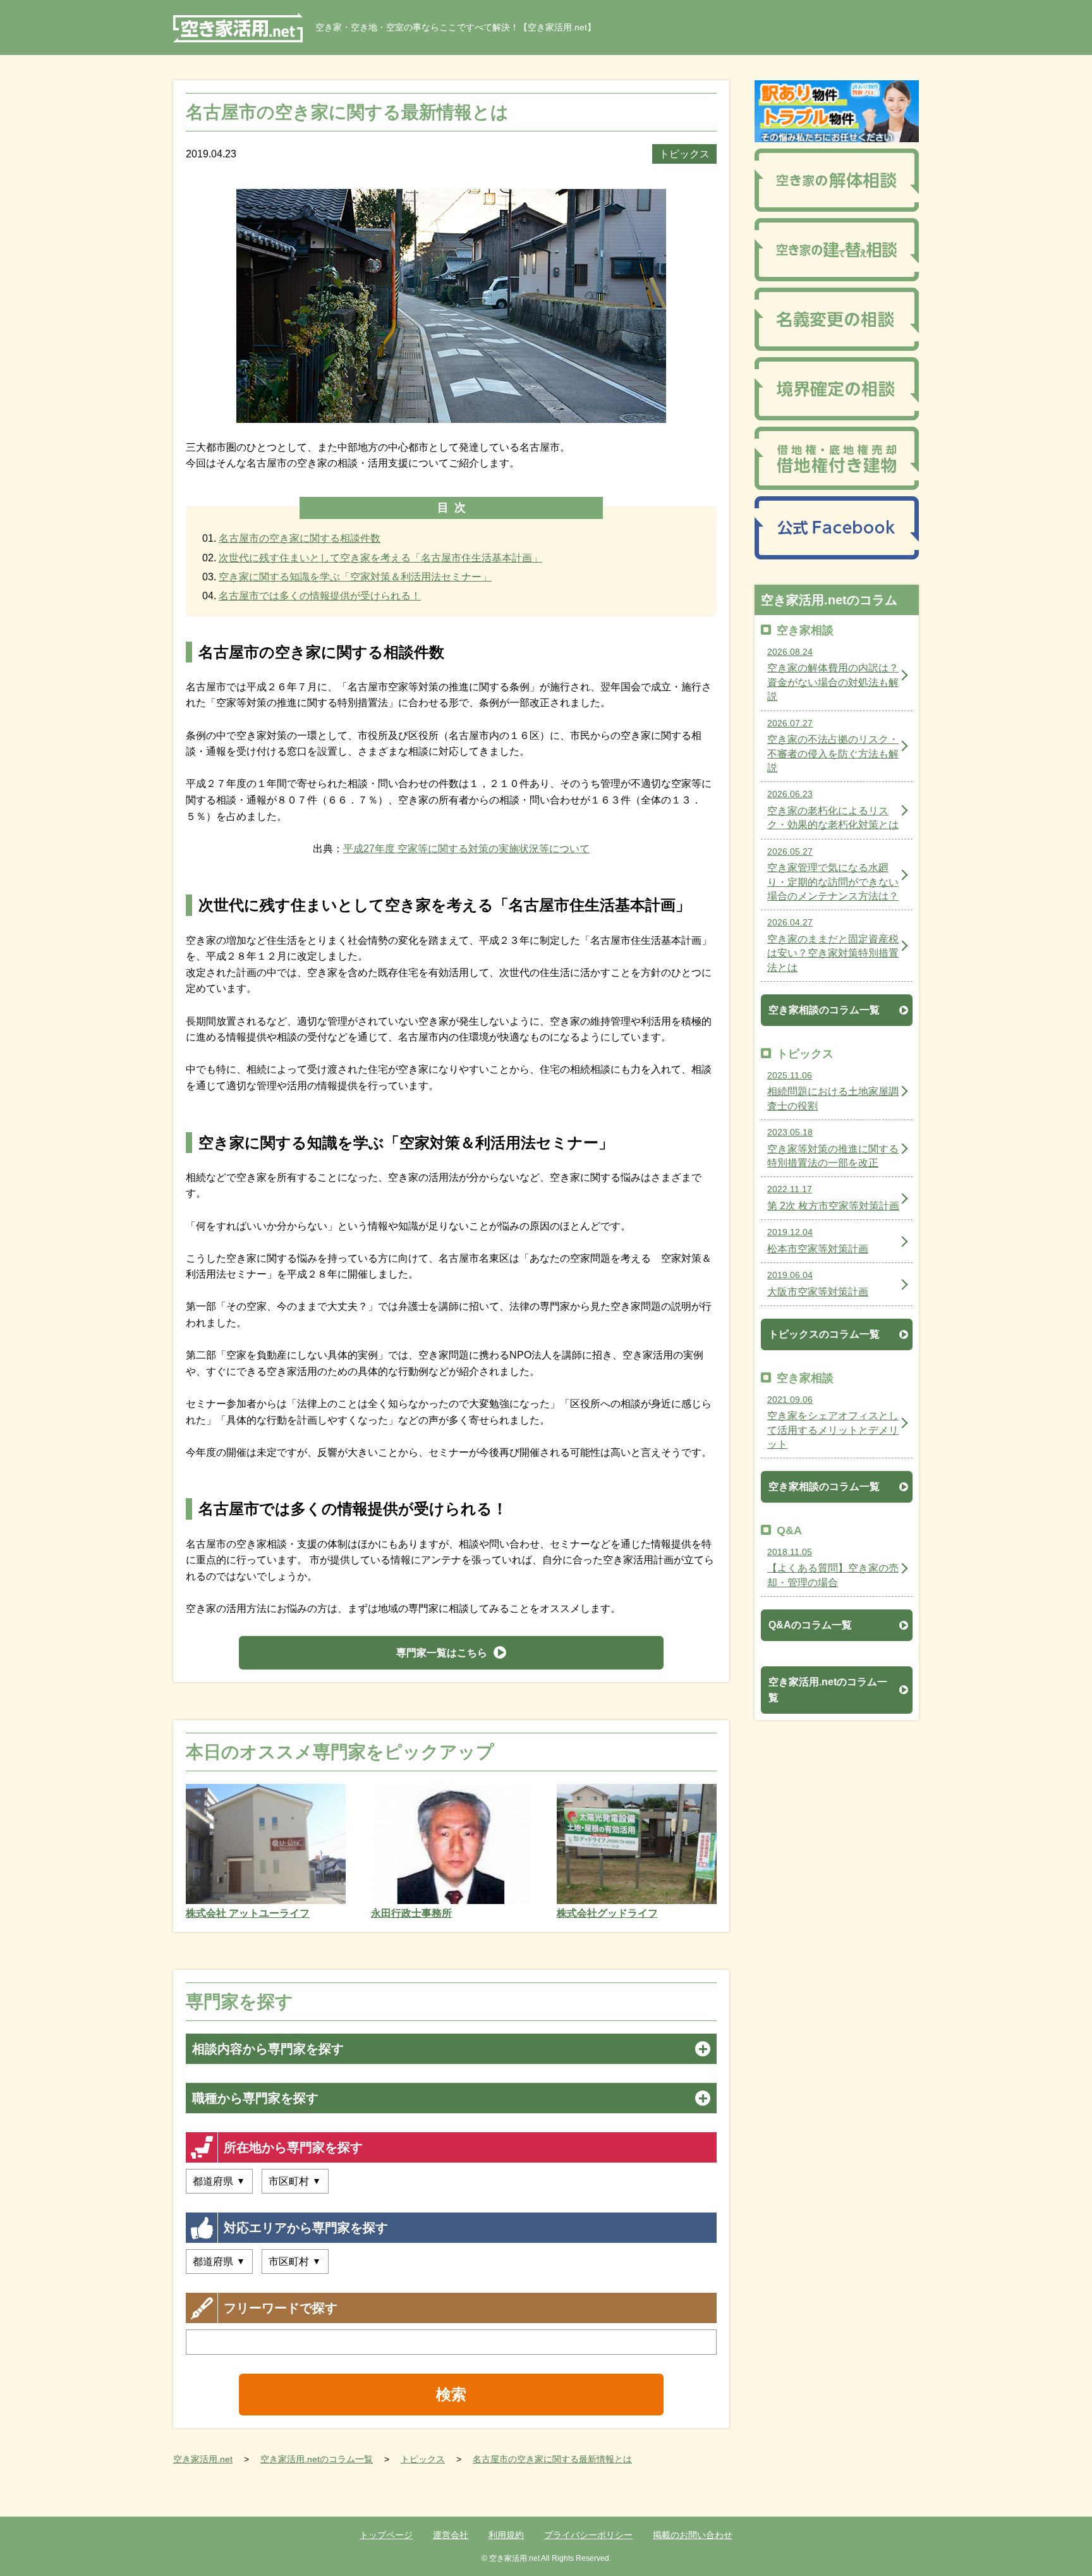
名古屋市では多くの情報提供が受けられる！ (320, 596)
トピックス (684, 154)
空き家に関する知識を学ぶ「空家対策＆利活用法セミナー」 (355, 577)
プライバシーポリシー (588, 2535)
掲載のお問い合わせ (693, 2535)
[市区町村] (295, 2181)
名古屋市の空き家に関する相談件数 (300, 538)
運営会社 (451, 2535)
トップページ (386, 2535)
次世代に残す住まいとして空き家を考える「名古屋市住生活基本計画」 (380, 558)
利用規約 (506, 2535)
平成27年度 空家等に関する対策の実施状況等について (466, 849)
